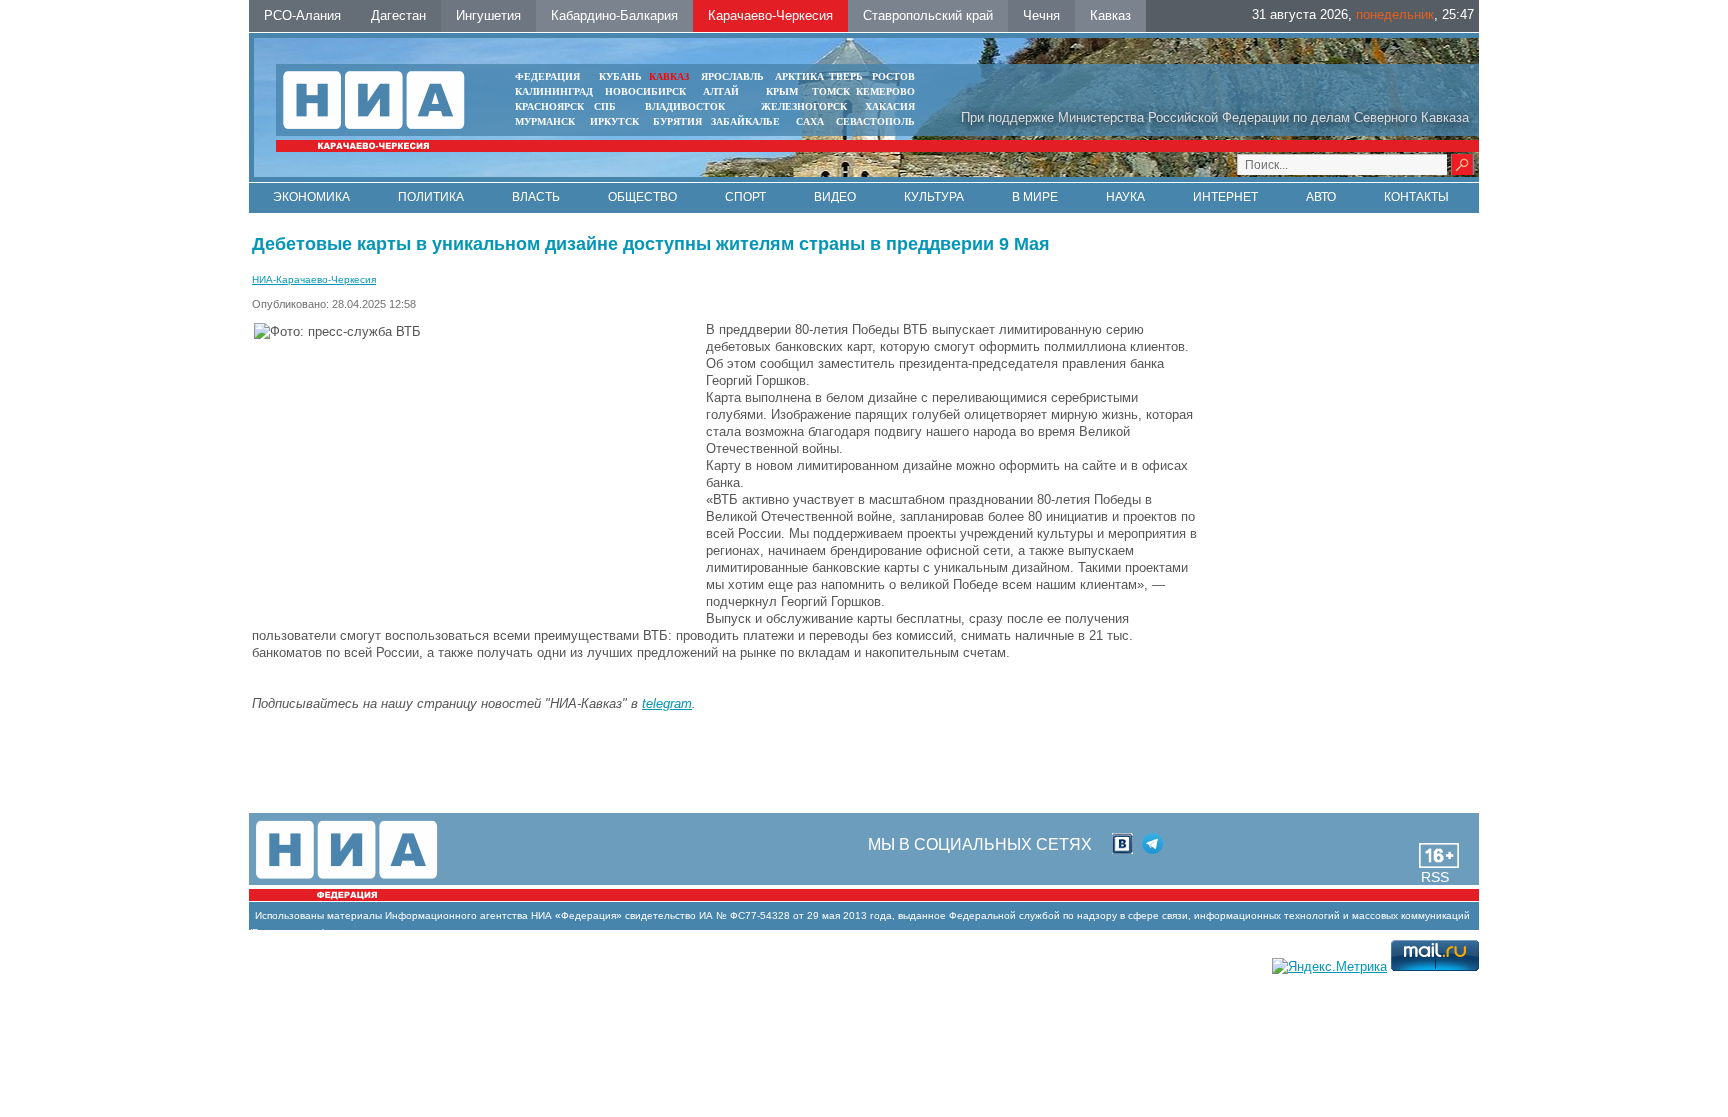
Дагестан (398, 15)
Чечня (1041, 15)
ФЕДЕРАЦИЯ (547, 76)
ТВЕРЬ (846, 76)
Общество (642, 197)
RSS (1435, 877)
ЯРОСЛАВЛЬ (732, 76)
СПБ (605, 106)
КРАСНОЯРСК (549, 106)
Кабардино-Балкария (614, 15)
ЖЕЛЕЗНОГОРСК (804, 106)
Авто (1321, 197)
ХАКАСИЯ (890, 106)
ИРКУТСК (614, 121)
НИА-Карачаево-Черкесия (314, 279)
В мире (1035, 197)
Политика (431, 197)
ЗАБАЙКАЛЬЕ (747, 121)
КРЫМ (782, 91)
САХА (810, 121)
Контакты (1416, 197)
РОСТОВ (893, 76)
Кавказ (1110, 15)
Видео (835, 197)
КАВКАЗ (669, 76)
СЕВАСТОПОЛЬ (875, 121)
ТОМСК (834, 91)
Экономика (311, 197)
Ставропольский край (928, 15)
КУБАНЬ (620, 76)
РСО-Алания (302, 15)
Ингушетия (488, 15)
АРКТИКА (799, 76)
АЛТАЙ (721, 91)
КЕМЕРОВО (885, 91)
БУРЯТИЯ (677, 121)
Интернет (1225, 197)
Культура (934, 197)
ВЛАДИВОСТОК (685, 106)
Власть (536, 197)
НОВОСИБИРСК (645, 91)
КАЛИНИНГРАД (554, 91)
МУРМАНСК (545, 121)
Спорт (745, 197)
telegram (667, 703)
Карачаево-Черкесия (770, 15)
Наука (1125, 197)
